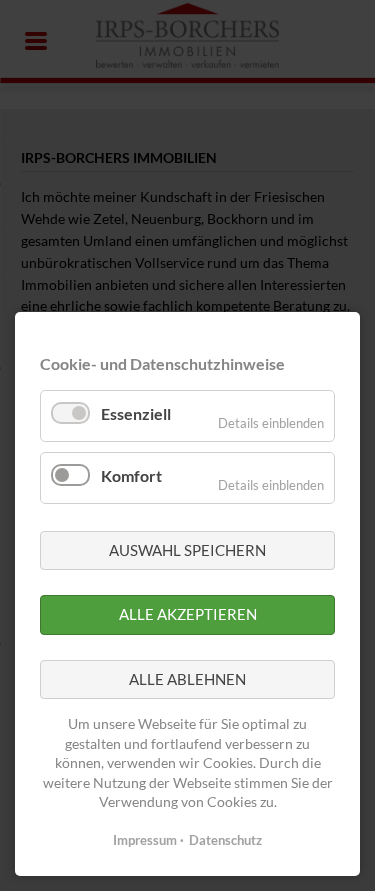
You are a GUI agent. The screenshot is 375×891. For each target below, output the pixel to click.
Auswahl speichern (187, 550)
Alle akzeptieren (188, 614)
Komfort (131, 475)
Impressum (145, 840)
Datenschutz (225, 840)
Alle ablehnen (187, 679)
